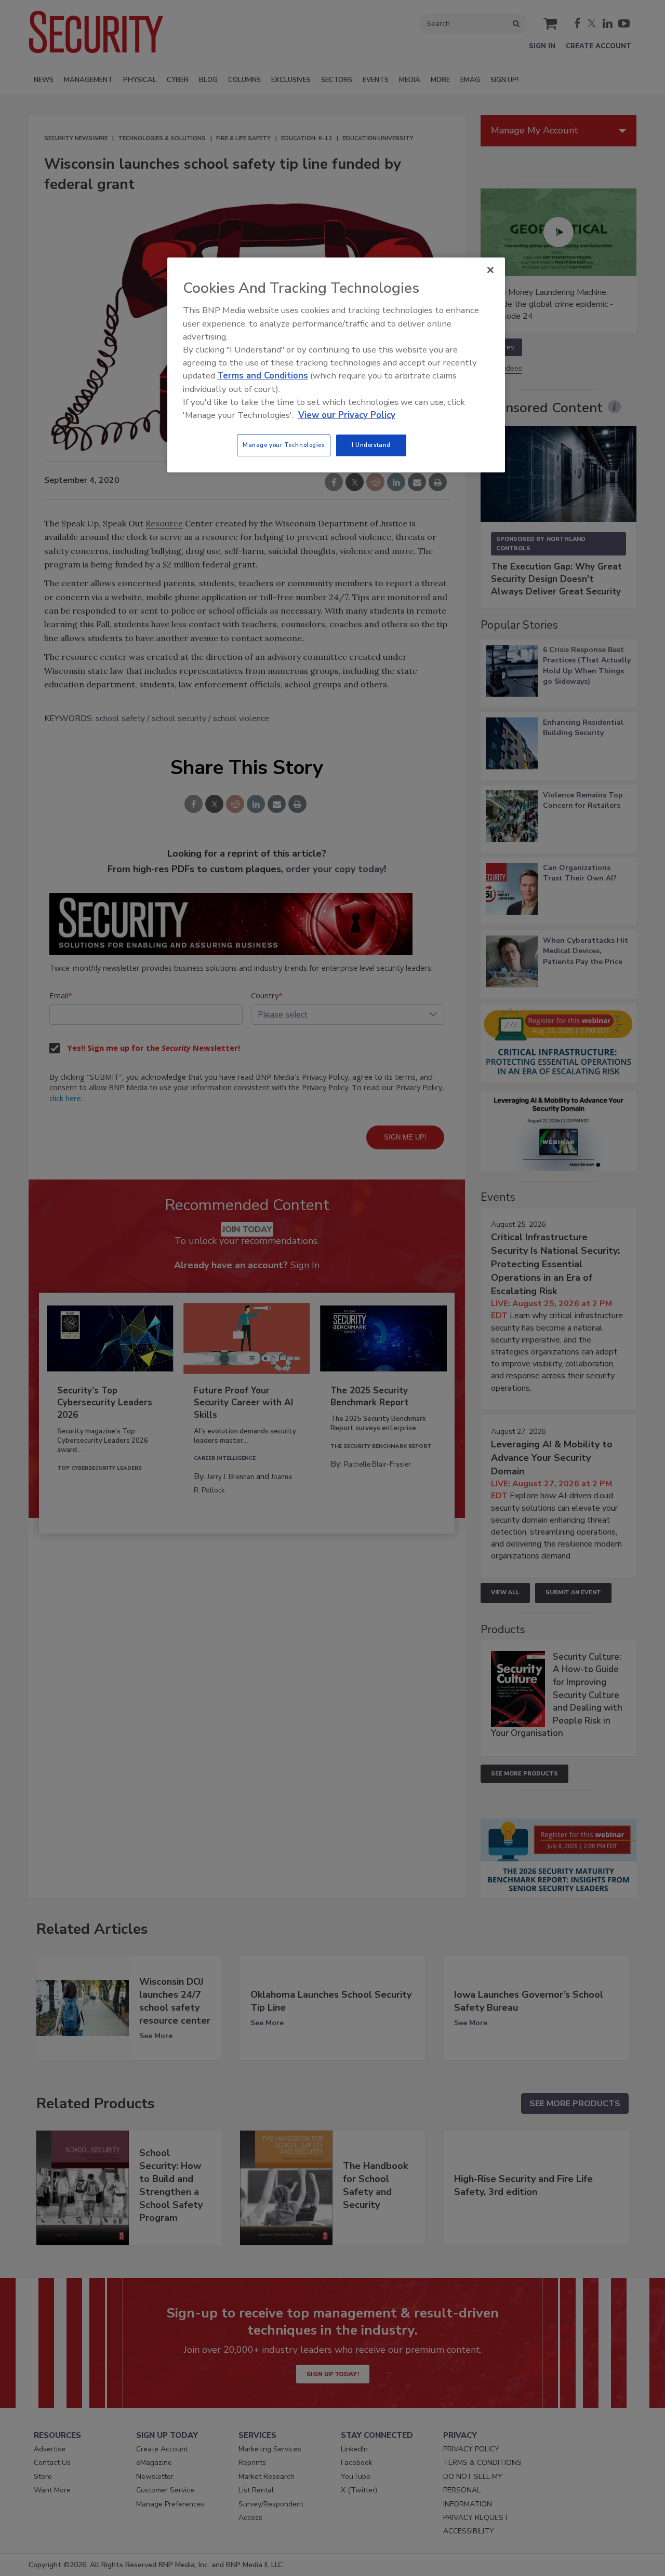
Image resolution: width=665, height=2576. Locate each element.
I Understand (371, 445)
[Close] (490, 270)
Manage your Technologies (284, 445)
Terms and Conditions (263, 376)
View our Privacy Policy (347, 415)
